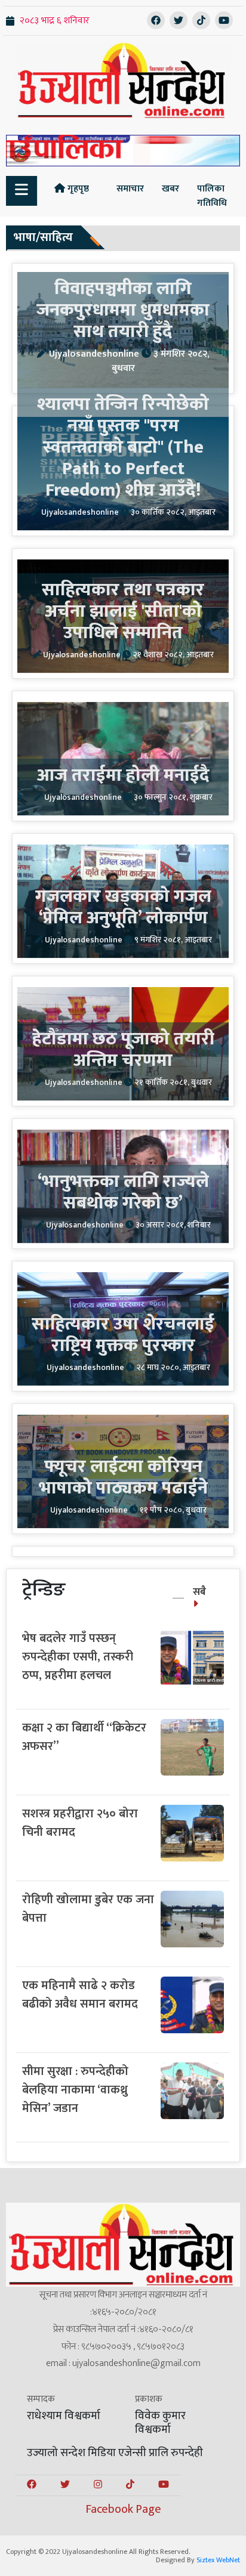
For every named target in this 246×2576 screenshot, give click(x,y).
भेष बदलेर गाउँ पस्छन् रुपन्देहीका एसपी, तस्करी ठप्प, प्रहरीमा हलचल (78, 1657)
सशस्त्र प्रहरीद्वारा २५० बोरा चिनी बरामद (80, 1823)
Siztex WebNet (218, 2560)
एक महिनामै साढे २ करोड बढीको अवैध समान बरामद (80, 1995)
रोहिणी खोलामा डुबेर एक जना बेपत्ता (88, 1909)
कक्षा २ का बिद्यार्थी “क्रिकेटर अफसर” (84, 1737)
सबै (199, 1592)
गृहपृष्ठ (77, 189)
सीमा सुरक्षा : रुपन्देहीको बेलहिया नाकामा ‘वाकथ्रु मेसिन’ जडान (75, 2090)
